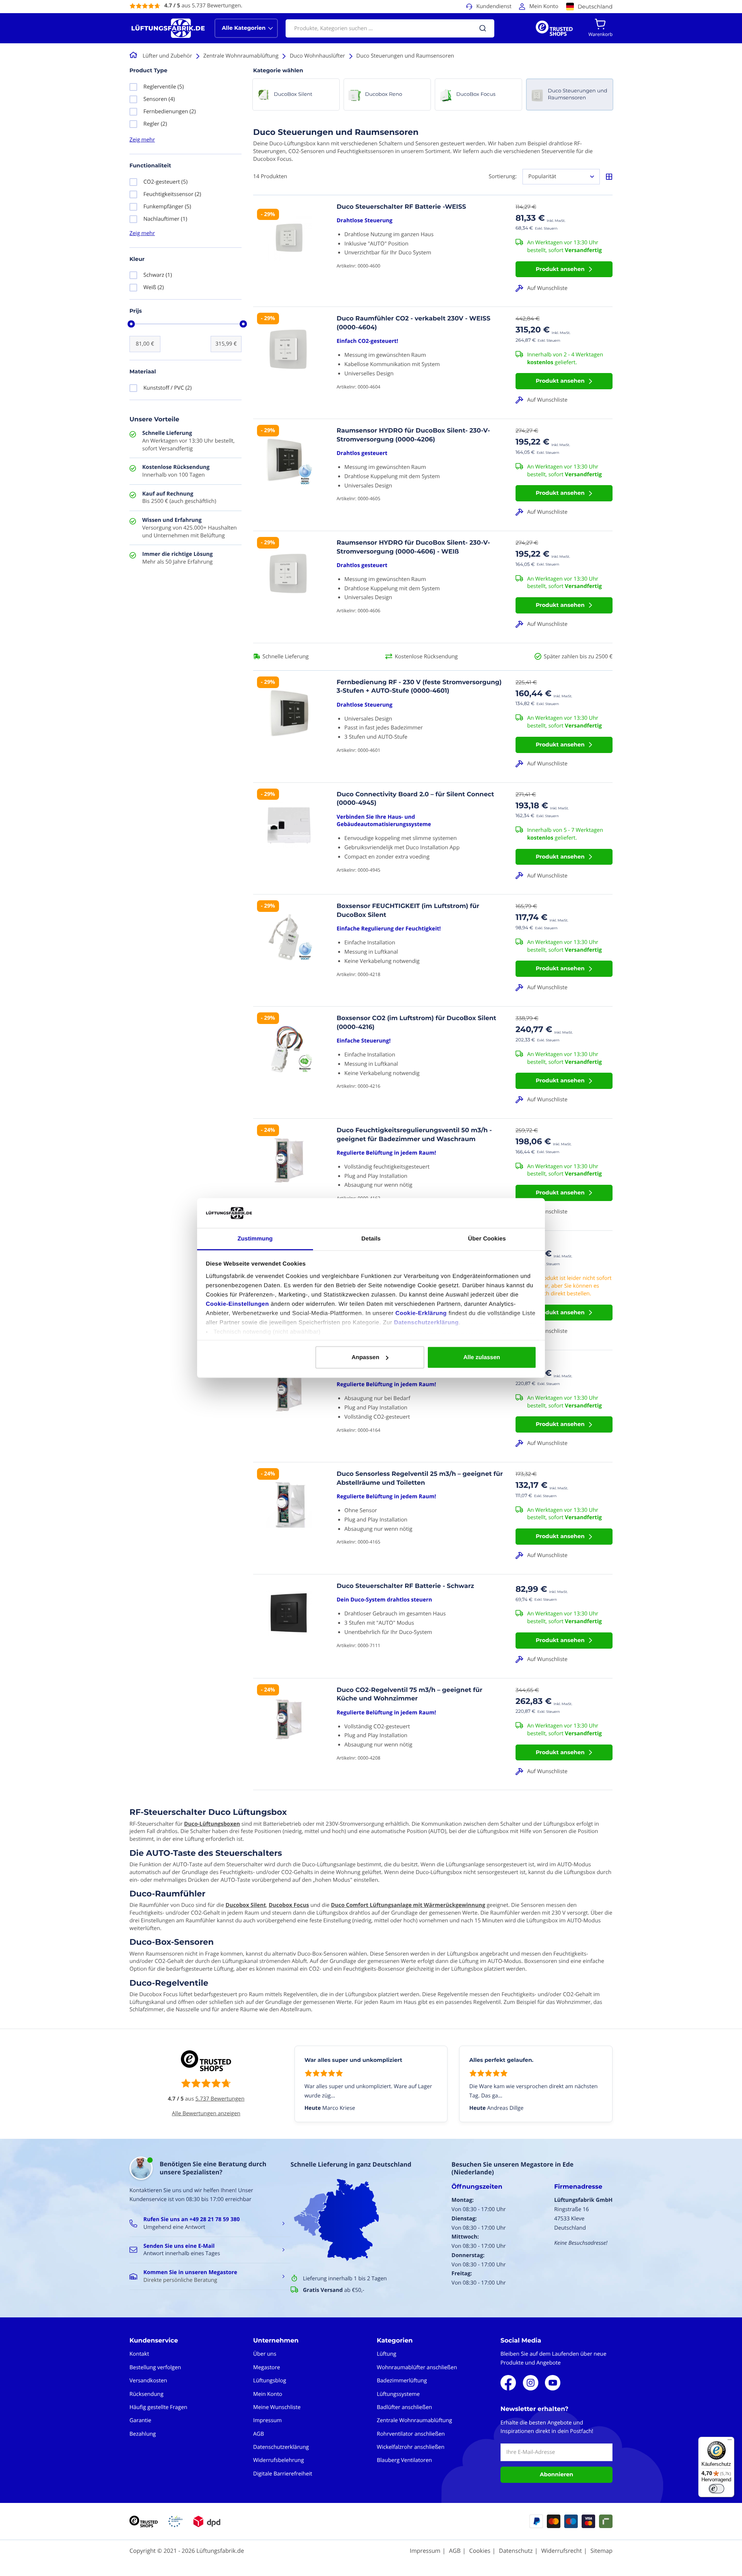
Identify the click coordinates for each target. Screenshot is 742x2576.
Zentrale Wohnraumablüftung (414, 2420)
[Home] (135, 56)
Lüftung (386, 2354)
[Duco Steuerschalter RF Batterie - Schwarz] (289, 1626)
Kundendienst (494, 6)
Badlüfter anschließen (404, 2407)
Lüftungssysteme (398, 2394)
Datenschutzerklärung (426, 1322)
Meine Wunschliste (277, 2407)
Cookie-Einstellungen (237, 1304)
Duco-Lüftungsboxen (212, 1824)
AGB (259, 2434)
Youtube (553, 2383)
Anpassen (366, 1357)
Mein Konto (544, 6)
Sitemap (602, 2551)
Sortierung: (503, 176)
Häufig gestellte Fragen (158, 2407)
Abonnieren (556, 2474)
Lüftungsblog (270, 2381)
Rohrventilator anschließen (411, 2434)
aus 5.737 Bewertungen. (203, 6)
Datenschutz (516, 2551)
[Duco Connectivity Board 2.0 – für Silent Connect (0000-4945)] (289, 841)
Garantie (140, 2420)
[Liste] (609, 177)
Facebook (508, 2383)
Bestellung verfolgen (155, 2367)
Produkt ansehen (560, 269)
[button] (564, 288)
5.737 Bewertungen (220, 2099)
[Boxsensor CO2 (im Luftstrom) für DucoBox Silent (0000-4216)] (289, 1064)
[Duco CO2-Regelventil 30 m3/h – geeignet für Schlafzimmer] (289, 1408)
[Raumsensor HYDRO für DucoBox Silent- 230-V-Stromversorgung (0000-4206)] (289, 477)
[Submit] (483, 28)
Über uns (265, 2354)
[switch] (716, 2489)
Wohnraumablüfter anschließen (417, 2367)
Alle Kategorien (244, 28)
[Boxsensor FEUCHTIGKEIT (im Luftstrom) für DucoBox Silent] (289, 952)
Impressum (267, 2420)
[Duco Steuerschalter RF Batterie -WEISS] (289, 253)
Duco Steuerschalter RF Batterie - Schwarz (405, 1586)
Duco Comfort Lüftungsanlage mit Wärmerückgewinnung (408, 1905)
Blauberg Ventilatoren (404, 2460)
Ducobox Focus (289, 1905)
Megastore (267, 2367)
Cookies (480, 2551)
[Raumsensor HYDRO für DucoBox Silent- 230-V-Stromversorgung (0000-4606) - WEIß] (289, 589)
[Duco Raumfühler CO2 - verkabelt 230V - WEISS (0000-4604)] (289, 365)
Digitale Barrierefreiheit (283, 2474)
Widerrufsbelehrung (278, 2460)
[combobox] (390, 28)
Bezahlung (143, 2434)
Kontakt (139, 2354)
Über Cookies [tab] (487, 1238)
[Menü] (730, 2441)
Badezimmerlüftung (402, 2381)
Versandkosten (148, 2381)
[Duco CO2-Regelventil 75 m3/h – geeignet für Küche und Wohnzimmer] (289, 1736)
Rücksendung (146, 2394)
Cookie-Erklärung (421, 1313)
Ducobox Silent (246, 1905)
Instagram (531, 2383)
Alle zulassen (482, 1357)
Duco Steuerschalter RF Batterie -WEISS (401, 207)
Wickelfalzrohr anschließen (411, 2447)
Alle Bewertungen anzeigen (206, 2113)
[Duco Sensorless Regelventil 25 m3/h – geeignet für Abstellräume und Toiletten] (289, 1520)
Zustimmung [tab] (255, 1238)
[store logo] (168, 28)
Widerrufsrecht (561, 2551)
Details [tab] (371, 1238)
